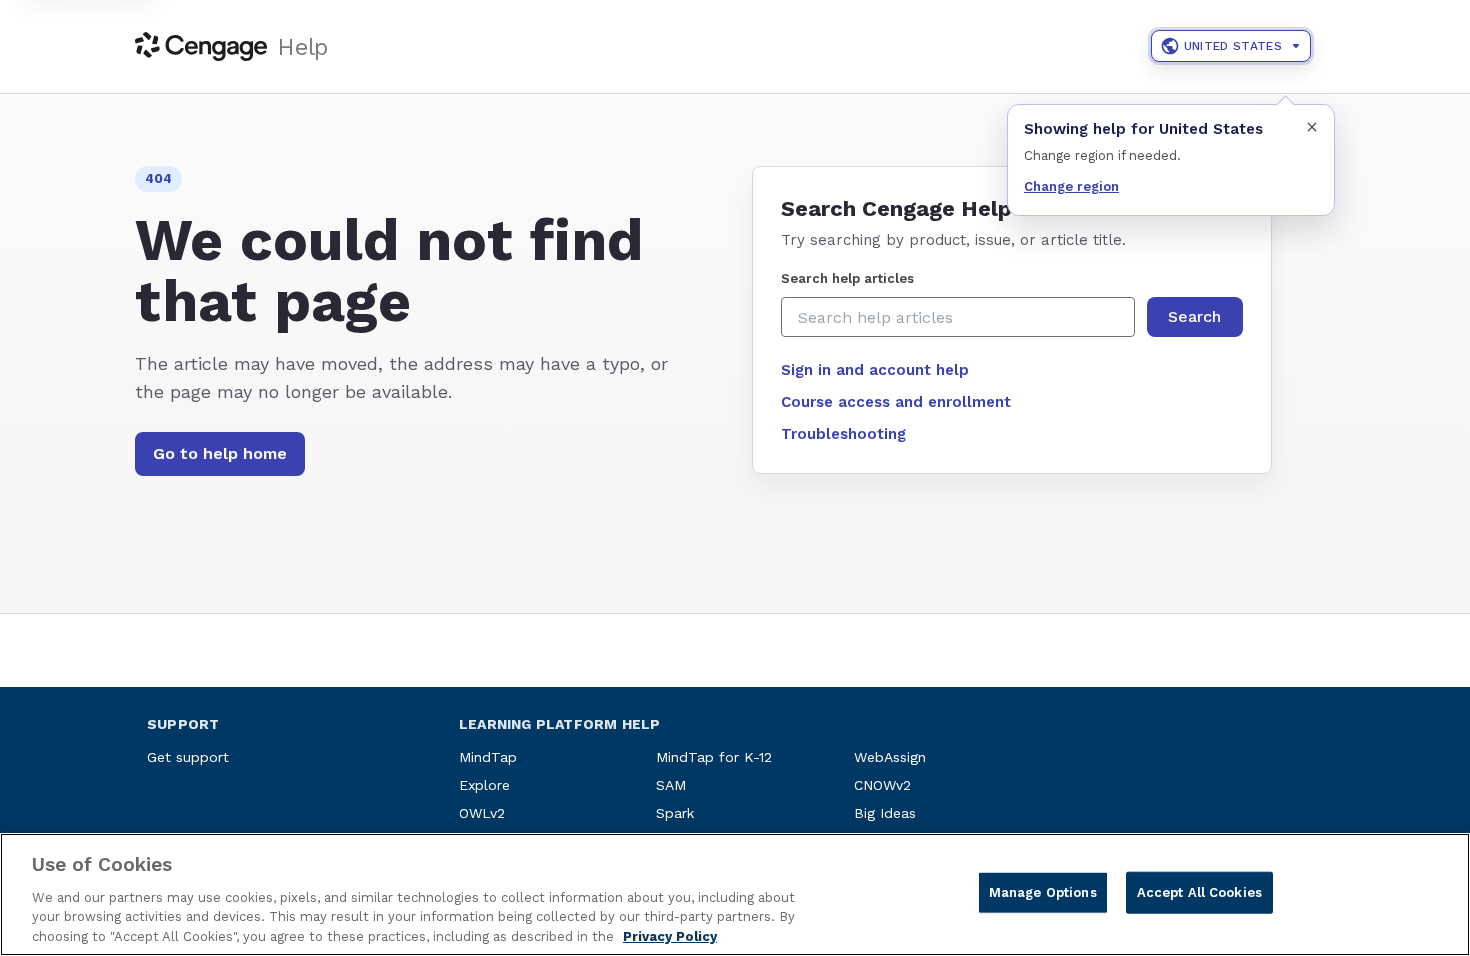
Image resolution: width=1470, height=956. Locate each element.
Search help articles (847, 278)
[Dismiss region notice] (1312, 127)
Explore (484, 785)
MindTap (488, 757)
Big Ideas (885, 813)
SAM (671, 785)
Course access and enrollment (896, 402)
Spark (675, 813)
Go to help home (220, 453)
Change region (1071, 186)
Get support (188, 757)
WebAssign (890, 757)
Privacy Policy (670, 935)
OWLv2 (482, 813)
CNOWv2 (882, 785)
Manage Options (1043, 892)
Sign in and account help (875, 370)
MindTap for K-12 (714, 757)
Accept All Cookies (1199, 892)
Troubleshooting (843, 434)
